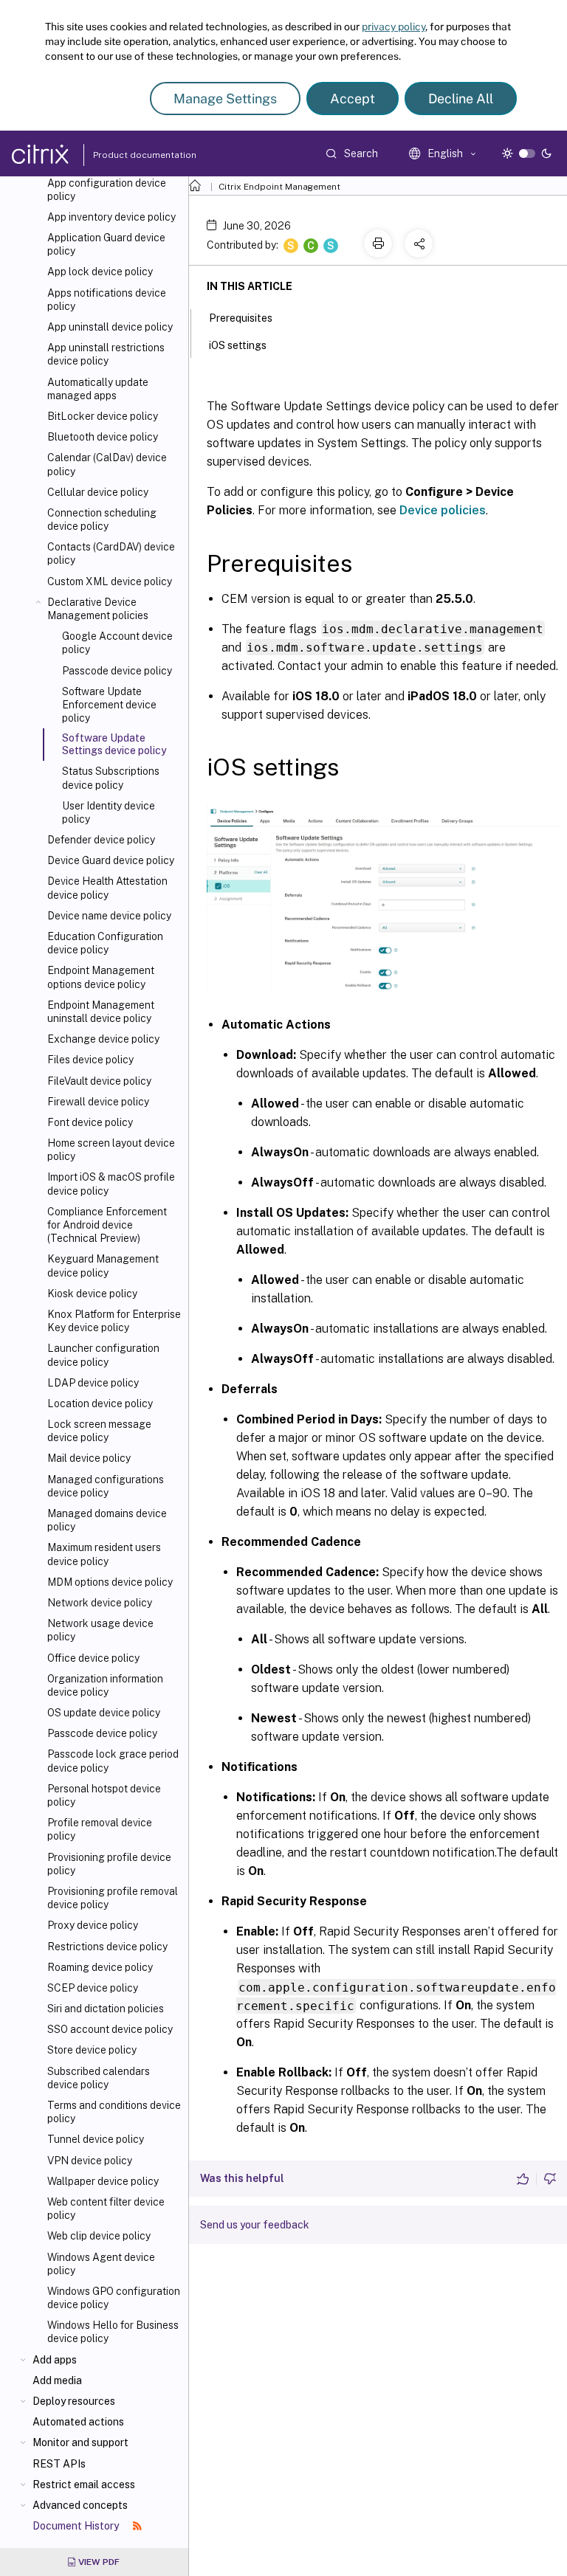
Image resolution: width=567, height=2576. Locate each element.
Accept (353, 99)
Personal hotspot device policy (104, 1795)
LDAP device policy (93, 1383)
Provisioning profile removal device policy (113, 1898)
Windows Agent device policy (101, 2264)
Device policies (443, 510)
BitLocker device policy (103, 416)
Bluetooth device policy (103, 437)
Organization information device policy (105, 1685)
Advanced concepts (80, 2505)
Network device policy (100, 1603)
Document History (77, 2526)
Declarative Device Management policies (98, 609)
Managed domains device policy (107, 1520)
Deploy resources (74, 2401)
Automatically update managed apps (98, 389)
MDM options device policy (110, 1582)
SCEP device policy (93, 1988)
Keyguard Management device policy (103, 1265)
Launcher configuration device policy (103, 1355)
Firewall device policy (98, 1102)
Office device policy (93, 1658)
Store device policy (92, 2050)
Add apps (55, 2360)
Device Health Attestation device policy (107, 888)
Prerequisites (241, 318)
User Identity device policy (109, 812)
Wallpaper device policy (103, 2181)
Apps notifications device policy (107, 300)
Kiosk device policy (92, 1294)
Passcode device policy (117, 671)
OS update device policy (104, 1713)
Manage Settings (225, 99)
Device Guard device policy (111, 860)
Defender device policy (101, 840)
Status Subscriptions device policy (111, 778)
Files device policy (90, 1060)
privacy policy (394, 27)
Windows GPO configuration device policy (114, 2298)
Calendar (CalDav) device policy (107, 464)
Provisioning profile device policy (109, 1864)
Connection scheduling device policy (102, 519)
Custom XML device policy (110, 581)
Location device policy (100, 1403)
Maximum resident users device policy (104, 1554)
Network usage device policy (100, 1630)
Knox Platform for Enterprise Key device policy (114, 1321)
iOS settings (238, 345)
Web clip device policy (99, 2236)
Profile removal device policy (100, 1829)
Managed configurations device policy (106, 1486)
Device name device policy (109, 916)
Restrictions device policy (107, 1947)
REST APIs (59, 2464)
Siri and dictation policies (106, 2009)
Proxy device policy (93, 1925)
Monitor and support (80, 2442)
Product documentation (126, 155)
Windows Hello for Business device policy (113, 2332)
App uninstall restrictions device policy (106, 354)
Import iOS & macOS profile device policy (111, 1184)
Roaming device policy (100, 1967)
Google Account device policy (117, 643)
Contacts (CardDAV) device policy (111, 553)
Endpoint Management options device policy (101, 977)
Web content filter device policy (106, 2209)
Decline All (461, 99)
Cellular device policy (98, 492)
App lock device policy (100, 272)
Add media (57, 2380)
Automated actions (78, 2422)
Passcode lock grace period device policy (113, 1761)
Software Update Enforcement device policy (109, 705)
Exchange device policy (103, 1039)
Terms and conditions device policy (114, 2112)
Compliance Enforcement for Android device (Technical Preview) (107, 1225)
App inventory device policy (111, 217)
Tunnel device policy (96, 2139)
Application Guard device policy (106, 244)
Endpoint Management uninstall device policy (101, 1012)
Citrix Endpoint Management (279, 187)
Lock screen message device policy (99, 1431)
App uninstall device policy (110, 327)
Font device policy (90, 1122)
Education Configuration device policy (105, 943)
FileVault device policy (99, 1081)
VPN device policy (90, 2161)
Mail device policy (89, 1458)
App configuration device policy (107, 190)
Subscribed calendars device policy (99, 2078)
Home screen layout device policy (111, 1150)
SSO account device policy (110, 2029)
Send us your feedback (255, 2225)
